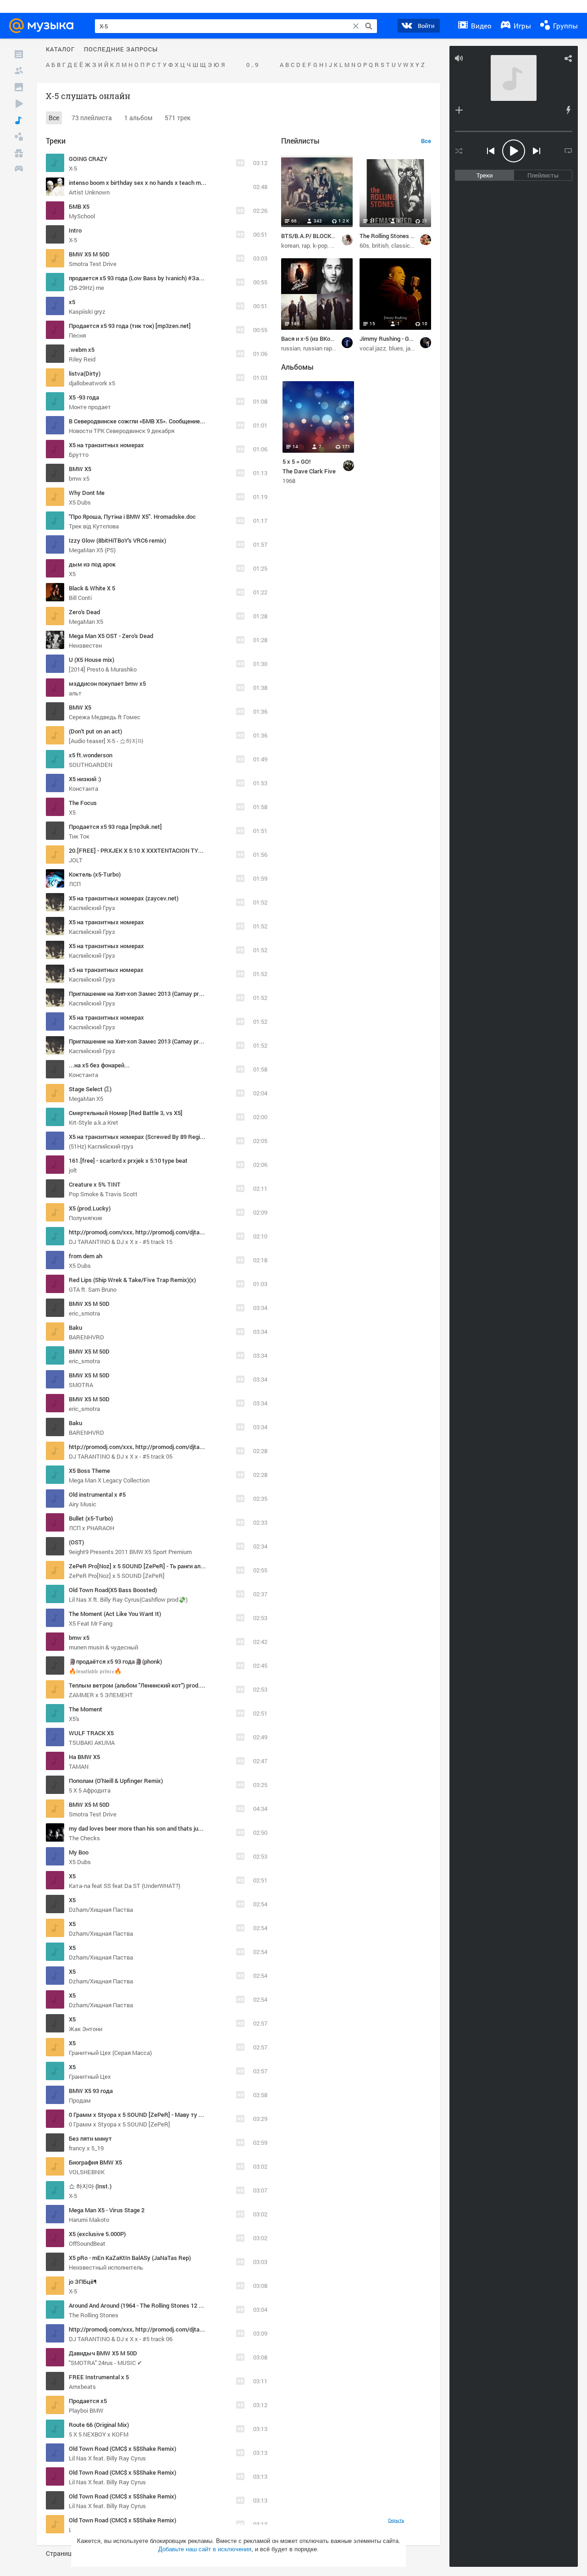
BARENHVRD (86, 1337)
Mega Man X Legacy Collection (109, 1480)
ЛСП (75, 884)
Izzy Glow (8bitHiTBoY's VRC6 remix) (117, 540)
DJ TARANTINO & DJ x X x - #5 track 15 (121, 1242)
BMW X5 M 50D (89, 254)
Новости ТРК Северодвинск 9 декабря (122, 431)
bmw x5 (79, 478)
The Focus (83, 803)
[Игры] (19, 170)
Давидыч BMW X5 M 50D (103, 2353)
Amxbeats (82, 2387)
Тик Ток (79, 836)
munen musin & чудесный (103, 1647)
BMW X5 (80, 469)
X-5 (73, 168)
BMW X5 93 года (91, 2091)
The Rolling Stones (94, 2315)
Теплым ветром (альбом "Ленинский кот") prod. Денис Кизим (153, 1685)
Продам (80, 2100)
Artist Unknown (89, 192)
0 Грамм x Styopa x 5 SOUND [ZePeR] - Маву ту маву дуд (147, 2115)
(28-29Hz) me (86, 288)
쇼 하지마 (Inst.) (90, 2186)
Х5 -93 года (84, 397)
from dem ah (86, 1256)
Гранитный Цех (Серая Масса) (110, 2053)
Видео (480, 26)
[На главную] (44, 26)
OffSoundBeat (87, 2243)
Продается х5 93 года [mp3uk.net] (115, 827)
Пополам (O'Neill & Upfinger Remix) (116, 1781)
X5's (74, 1719)
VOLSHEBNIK (87, 2172)
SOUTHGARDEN (91, 765)
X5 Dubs (80, 502)
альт (75, 693)
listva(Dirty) (85, 373)
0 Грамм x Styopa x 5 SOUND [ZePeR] (119, 2124)
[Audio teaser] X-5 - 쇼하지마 (106, 741)
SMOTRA (81, 1385)
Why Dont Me (87, 493)
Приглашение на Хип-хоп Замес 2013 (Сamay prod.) (139, 994)
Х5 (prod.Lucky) (90, 1208)
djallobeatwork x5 (92, 383)
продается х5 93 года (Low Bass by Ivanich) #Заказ (139, 278)
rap (306, 245)
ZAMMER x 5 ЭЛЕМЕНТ (101, 1695)
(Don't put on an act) (95, 731)
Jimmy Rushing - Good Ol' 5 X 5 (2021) (409, 339)
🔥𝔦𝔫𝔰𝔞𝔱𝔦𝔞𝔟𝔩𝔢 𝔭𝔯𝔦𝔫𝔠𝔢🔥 (95, 1671)
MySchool (82, 216)
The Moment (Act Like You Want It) (115, 1614)
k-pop (320, 245)
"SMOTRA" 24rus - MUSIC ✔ (105, 2363)
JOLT (76, 860)
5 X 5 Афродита (90, 1790)
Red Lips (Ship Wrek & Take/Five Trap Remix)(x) (132, 1280)
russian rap (318, 348)
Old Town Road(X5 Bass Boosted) (113, 1590)
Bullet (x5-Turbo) (91, 1518)
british (380, 245)
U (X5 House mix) (91, 660)
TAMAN (79, 1766)
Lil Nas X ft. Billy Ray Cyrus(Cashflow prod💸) (128, 1599)
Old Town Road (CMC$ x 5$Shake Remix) (122, 2448)
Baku (75, 1327)
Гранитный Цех (90, 2076)
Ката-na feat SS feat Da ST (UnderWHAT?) (125, 1886)
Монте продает (90, 407)
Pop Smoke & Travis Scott (103, 1194)
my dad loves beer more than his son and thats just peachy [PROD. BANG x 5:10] (175, 1828)
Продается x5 (88, 2401)
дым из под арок (92, 564)
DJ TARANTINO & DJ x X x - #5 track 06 (121, 2339)
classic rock (407, 245)
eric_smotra (84, 1313)
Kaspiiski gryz (87, 311)
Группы (565, 26)
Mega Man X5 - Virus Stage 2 (107, 2210)
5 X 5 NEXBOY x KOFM (99, 2434)
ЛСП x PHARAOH (91, 1528)
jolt (73, 1170)
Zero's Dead (84, 612)
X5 (72, 812)
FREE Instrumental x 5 (99, 2377)
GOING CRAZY (88, 159)
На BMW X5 (84, 1757)
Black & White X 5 (92, 588)
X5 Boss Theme (89, 1471)
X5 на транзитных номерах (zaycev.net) (124, 898)
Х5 (72, 574)
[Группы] (19, 137)
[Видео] (19, 104)
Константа (83, 788)
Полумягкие (86, 1218)
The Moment (86, 1709)
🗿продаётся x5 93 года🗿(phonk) (115, 1661)
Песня (77, 335)
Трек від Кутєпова (94, 526)
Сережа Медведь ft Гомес (105, 717)
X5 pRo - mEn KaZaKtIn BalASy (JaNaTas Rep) (130, 2258)
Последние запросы (121, 50)
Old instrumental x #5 (97, 1494)
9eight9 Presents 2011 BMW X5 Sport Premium (130, 1552)
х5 (72, 302)
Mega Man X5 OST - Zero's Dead (111, 636)
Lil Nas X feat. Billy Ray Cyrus (107, 2458)
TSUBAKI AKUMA (92, 1743)
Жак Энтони (86, 2029)
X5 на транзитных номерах (106, 445)
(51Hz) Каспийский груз (101, 1146)
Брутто (79, 455)
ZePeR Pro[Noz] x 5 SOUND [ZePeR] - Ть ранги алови (139, 1566)
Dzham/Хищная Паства (101, 1910)
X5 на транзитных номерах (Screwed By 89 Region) (138, 1137)
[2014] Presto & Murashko (103, 669)
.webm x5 (82, 350)
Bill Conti (80, 598)
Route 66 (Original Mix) (99, 2425)
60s (364, 245)
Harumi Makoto (89, 2220)
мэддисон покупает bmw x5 (107, 683)
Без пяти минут (90, 2138)
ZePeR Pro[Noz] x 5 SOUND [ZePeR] (117, 1576)
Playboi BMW (86, 2410)
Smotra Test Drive (93, 264)
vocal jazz (373, 348)
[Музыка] (19, 120)
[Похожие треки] (568, 110)
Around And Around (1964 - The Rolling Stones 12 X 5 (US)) (145, 2305)
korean (290, 245)
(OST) (76, 1542)
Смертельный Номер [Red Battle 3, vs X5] (126, 1113)
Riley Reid (82, 359)
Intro (75, 230)
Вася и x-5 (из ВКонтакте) (316, 339)
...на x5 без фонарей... (99, 1065)
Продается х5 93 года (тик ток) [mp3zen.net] (130, 326)
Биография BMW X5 (95, 2162)
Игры (521, 26)
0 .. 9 (252, 65)
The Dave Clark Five (309, 471)
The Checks (84, 1838)
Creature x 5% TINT (95, 1184)
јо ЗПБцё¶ (83, 2282)
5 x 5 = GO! (296, 461)
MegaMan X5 (86, 622)
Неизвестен (85, 645)
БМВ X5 (79, 206)
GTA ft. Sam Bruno (93, 1289)
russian (291, 348)
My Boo (79, 1852)
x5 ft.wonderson (91, 755)
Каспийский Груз (92, 908)
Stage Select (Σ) (90, 1089)
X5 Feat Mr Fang (91, 1623)
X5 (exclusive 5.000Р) (97, 2234)
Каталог (60, 50)
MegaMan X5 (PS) (92, 550)
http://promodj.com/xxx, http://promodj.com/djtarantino (144, 1232)
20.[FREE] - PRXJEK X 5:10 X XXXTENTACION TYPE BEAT (145, 850)
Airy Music (83, 1504)
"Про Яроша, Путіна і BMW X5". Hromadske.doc (132, 516)
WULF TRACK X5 (91, 1733)
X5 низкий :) (85, 779)
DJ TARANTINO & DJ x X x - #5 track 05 (121, 1456)
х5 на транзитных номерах (106, 970)
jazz (411, 348)
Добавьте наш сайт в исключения (205, 2549)
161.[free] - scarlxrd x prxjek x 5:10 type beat (128, 1160)
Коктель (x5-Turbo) (95, 874)
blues (396, 348)
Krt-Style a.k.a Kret (94, 1122)
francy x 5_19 (86, 2148)
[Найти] (369, 26)
